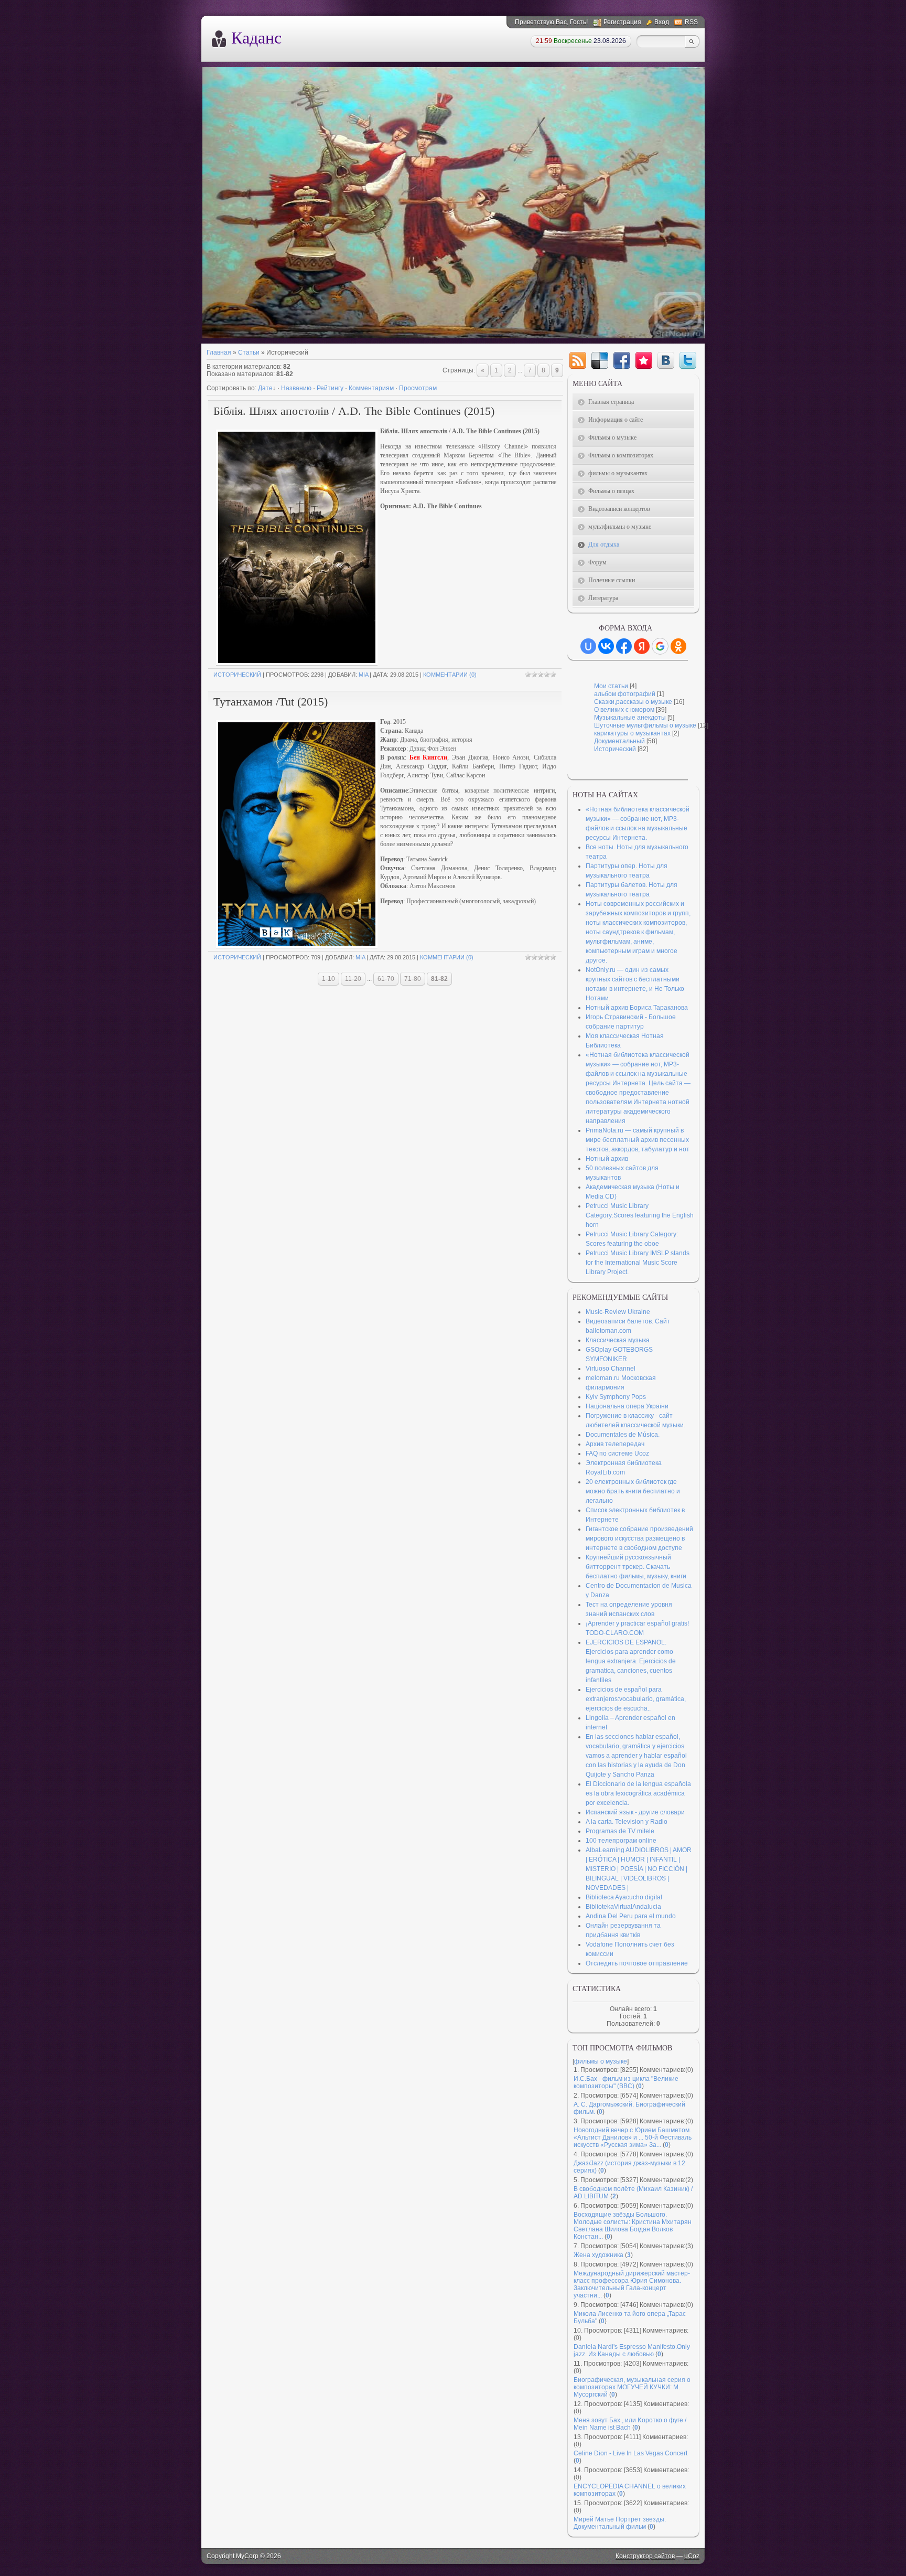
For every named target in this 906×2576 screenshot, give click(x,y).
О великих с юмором (624, 710)
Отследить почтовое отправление (637, 1963)
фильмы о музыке (601, 2061)
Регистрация (622, 22)
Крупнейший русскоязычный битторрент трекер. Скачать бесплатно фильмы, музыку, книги (636, 1567)
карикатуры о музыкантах (632, 733)
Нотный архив (607, 1159)
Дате (265, 388)
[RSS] (578, 360)
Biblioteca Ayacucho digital (624, 1897)
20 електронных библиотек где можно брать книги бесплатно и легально (633, 1491)
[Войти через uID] (588, 646)
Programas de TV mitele (620, 1831)
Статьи (249, 352)
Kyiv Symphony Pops (616, 1397)
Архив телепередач (615, 1444)
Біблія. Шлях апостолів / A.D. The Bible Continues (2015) (354, 411)
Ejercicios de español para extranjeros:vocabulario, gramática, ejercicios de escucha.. (636, 1699)
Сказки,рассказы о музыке (633, 702)
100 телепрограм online (621, 1841)
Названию (296, 388)
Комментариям (371, 388)
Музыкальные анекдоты (630, 718)
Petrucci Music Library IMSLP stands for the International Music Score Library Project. (638, 1263)
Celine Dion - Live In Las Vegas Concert (630, 2453)
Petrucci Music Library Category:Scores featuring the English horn (640, 1215)
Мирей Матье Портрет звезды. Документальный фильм (620, 2523)
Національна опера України (627, 1406)
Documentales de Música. (623, 1435)
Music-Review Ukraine (618, 1312)
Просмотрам (418, 388)
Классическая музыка (618, 1340)
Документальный (619, 741)
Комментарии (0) (450, 675)
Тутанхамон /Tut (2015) (271, 702)
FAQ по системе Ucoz (617, 1453)
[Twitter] (688, 360)
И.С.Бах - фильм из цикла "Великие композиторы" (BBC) (626, 2082)
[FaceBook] (622, 360)
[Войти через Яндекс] (642, 646)
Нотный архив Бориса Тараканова (637, 1008)
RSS (691, 22)
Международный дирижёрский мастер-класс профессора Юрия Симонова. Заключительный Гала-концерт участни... (632, 2284)
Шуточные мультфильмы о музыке (645, 725)
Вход (662, 22)
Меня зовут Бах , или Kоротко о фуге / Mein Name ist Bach (630, 2424)
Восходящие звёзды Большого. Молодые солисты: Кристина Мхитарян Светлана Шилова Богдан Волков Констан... (633, 2226)
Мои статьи (611, 686)
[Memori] (644, 360)
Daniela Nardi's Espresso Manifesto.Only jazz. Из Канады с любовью (632, 2350)
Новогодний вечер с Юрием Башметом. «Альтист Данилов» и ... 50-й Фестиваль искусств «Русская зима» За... (633, 2137)
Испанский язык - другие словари (635, 1812)
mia (363, 675)
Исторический (237, 675)
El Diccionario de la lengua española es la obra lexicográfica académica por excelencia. (638, 1793)
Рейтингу (330, 388)
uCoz (692, 2556)
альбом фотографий (625, 694)
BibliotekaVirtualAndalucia (623, 1907)
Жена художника (598, 2255)
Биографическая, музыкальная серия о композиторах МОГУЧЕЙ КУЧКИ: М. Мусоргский (632, 2387)
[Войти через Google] (660, 646)
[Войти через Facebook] (624, 646)
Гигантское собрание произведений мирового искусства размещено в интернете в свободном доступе (639, 1538)
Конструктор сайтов (645, 2556)
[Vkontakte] (666, 360)
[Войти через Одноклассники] (678, 646)
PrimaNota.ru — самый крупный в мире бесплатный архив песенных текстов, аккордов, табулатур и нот (638, 1140)
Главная (219, 352)
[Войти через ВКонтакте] (606, 646)
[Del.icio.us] (600, 360)
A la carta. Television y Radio (627, 1822)
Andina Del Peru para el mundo (631, 1916)
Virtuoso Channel (611, 1369)
